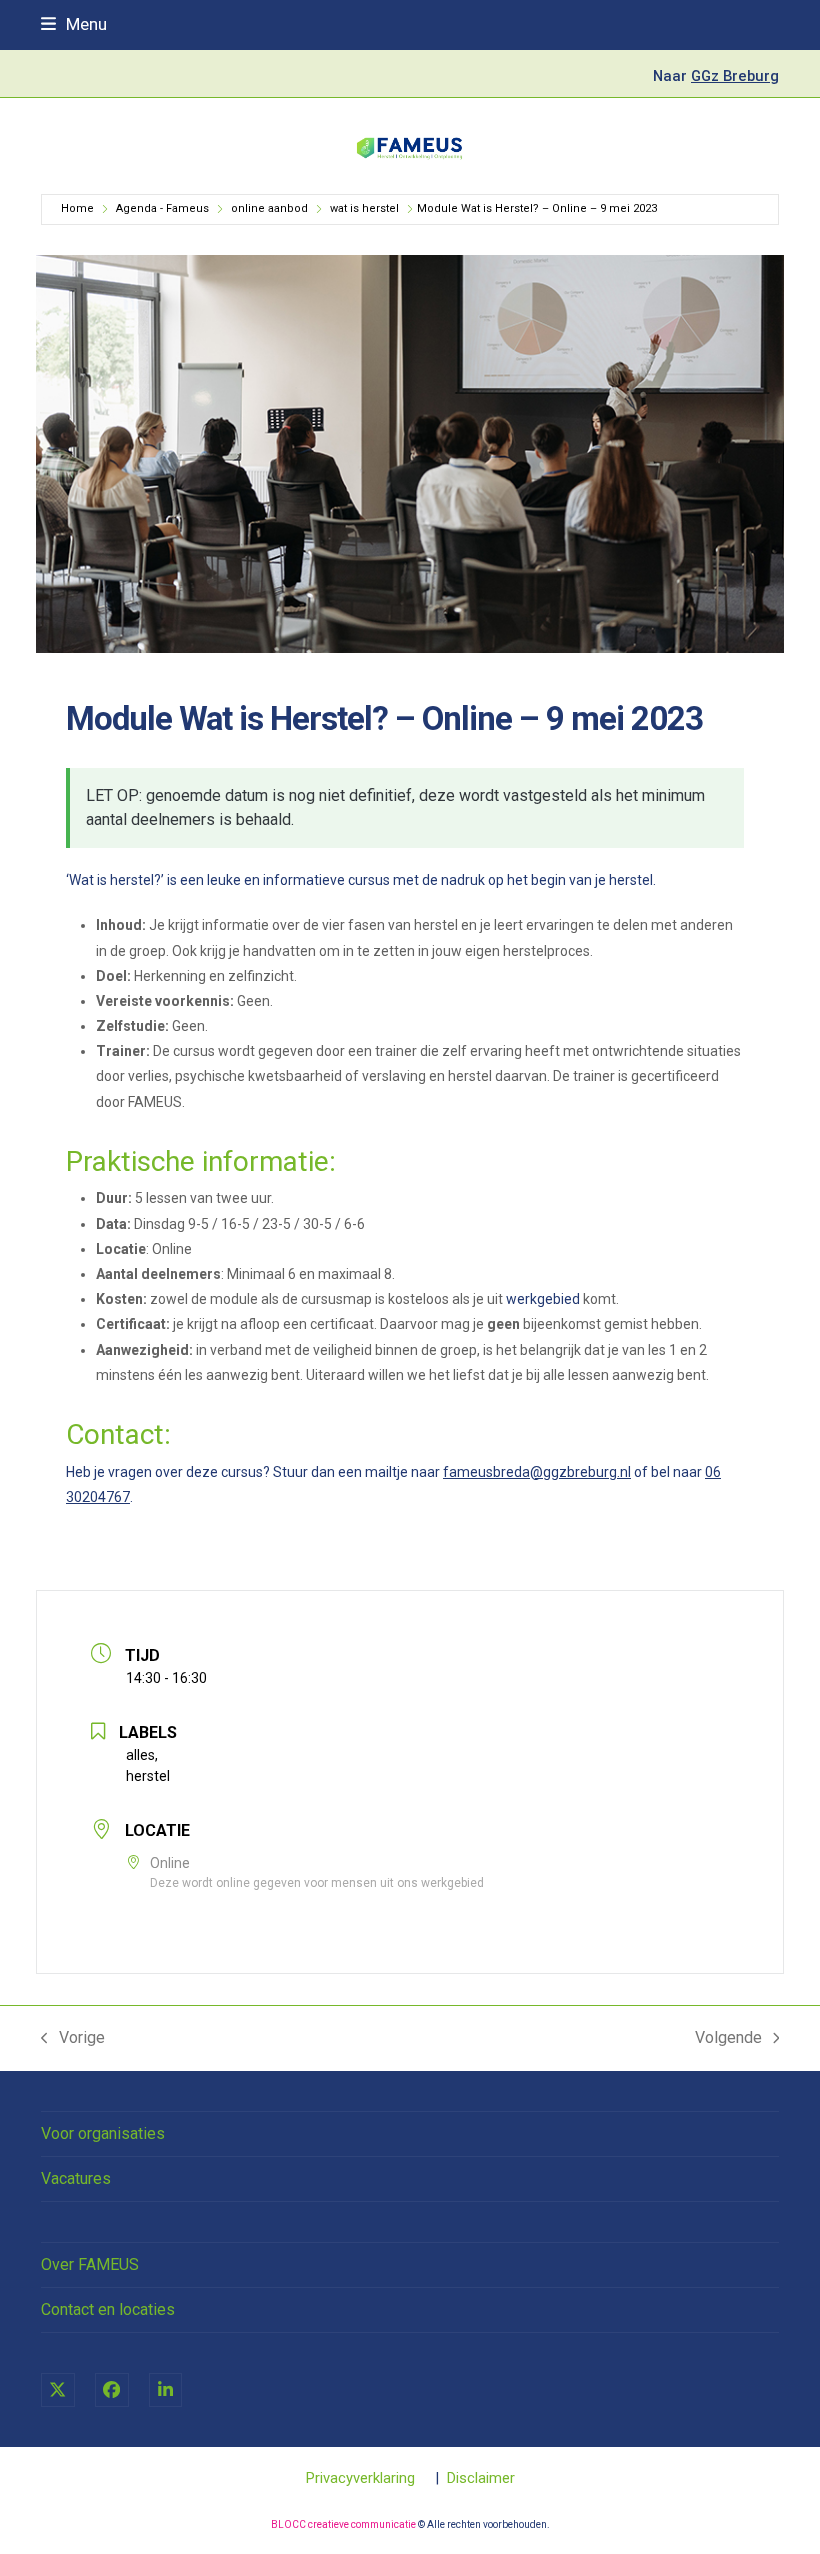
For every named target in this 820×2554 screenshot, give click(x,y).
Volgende (728, 2039)
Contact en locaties (108, 2309)
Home (77, 208)
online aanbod (269, 208)
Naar (716, 76)
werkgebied (543, 1299)
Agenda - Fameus (162, 208)
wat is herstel (364, 208)
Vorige (73, 2039)
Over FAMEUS (90, 2264)
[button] (74, 24)
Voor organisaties (103, 2133)
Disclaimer (481, 2478)
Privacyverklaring (360, 2478)
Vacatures (76, 2178)
